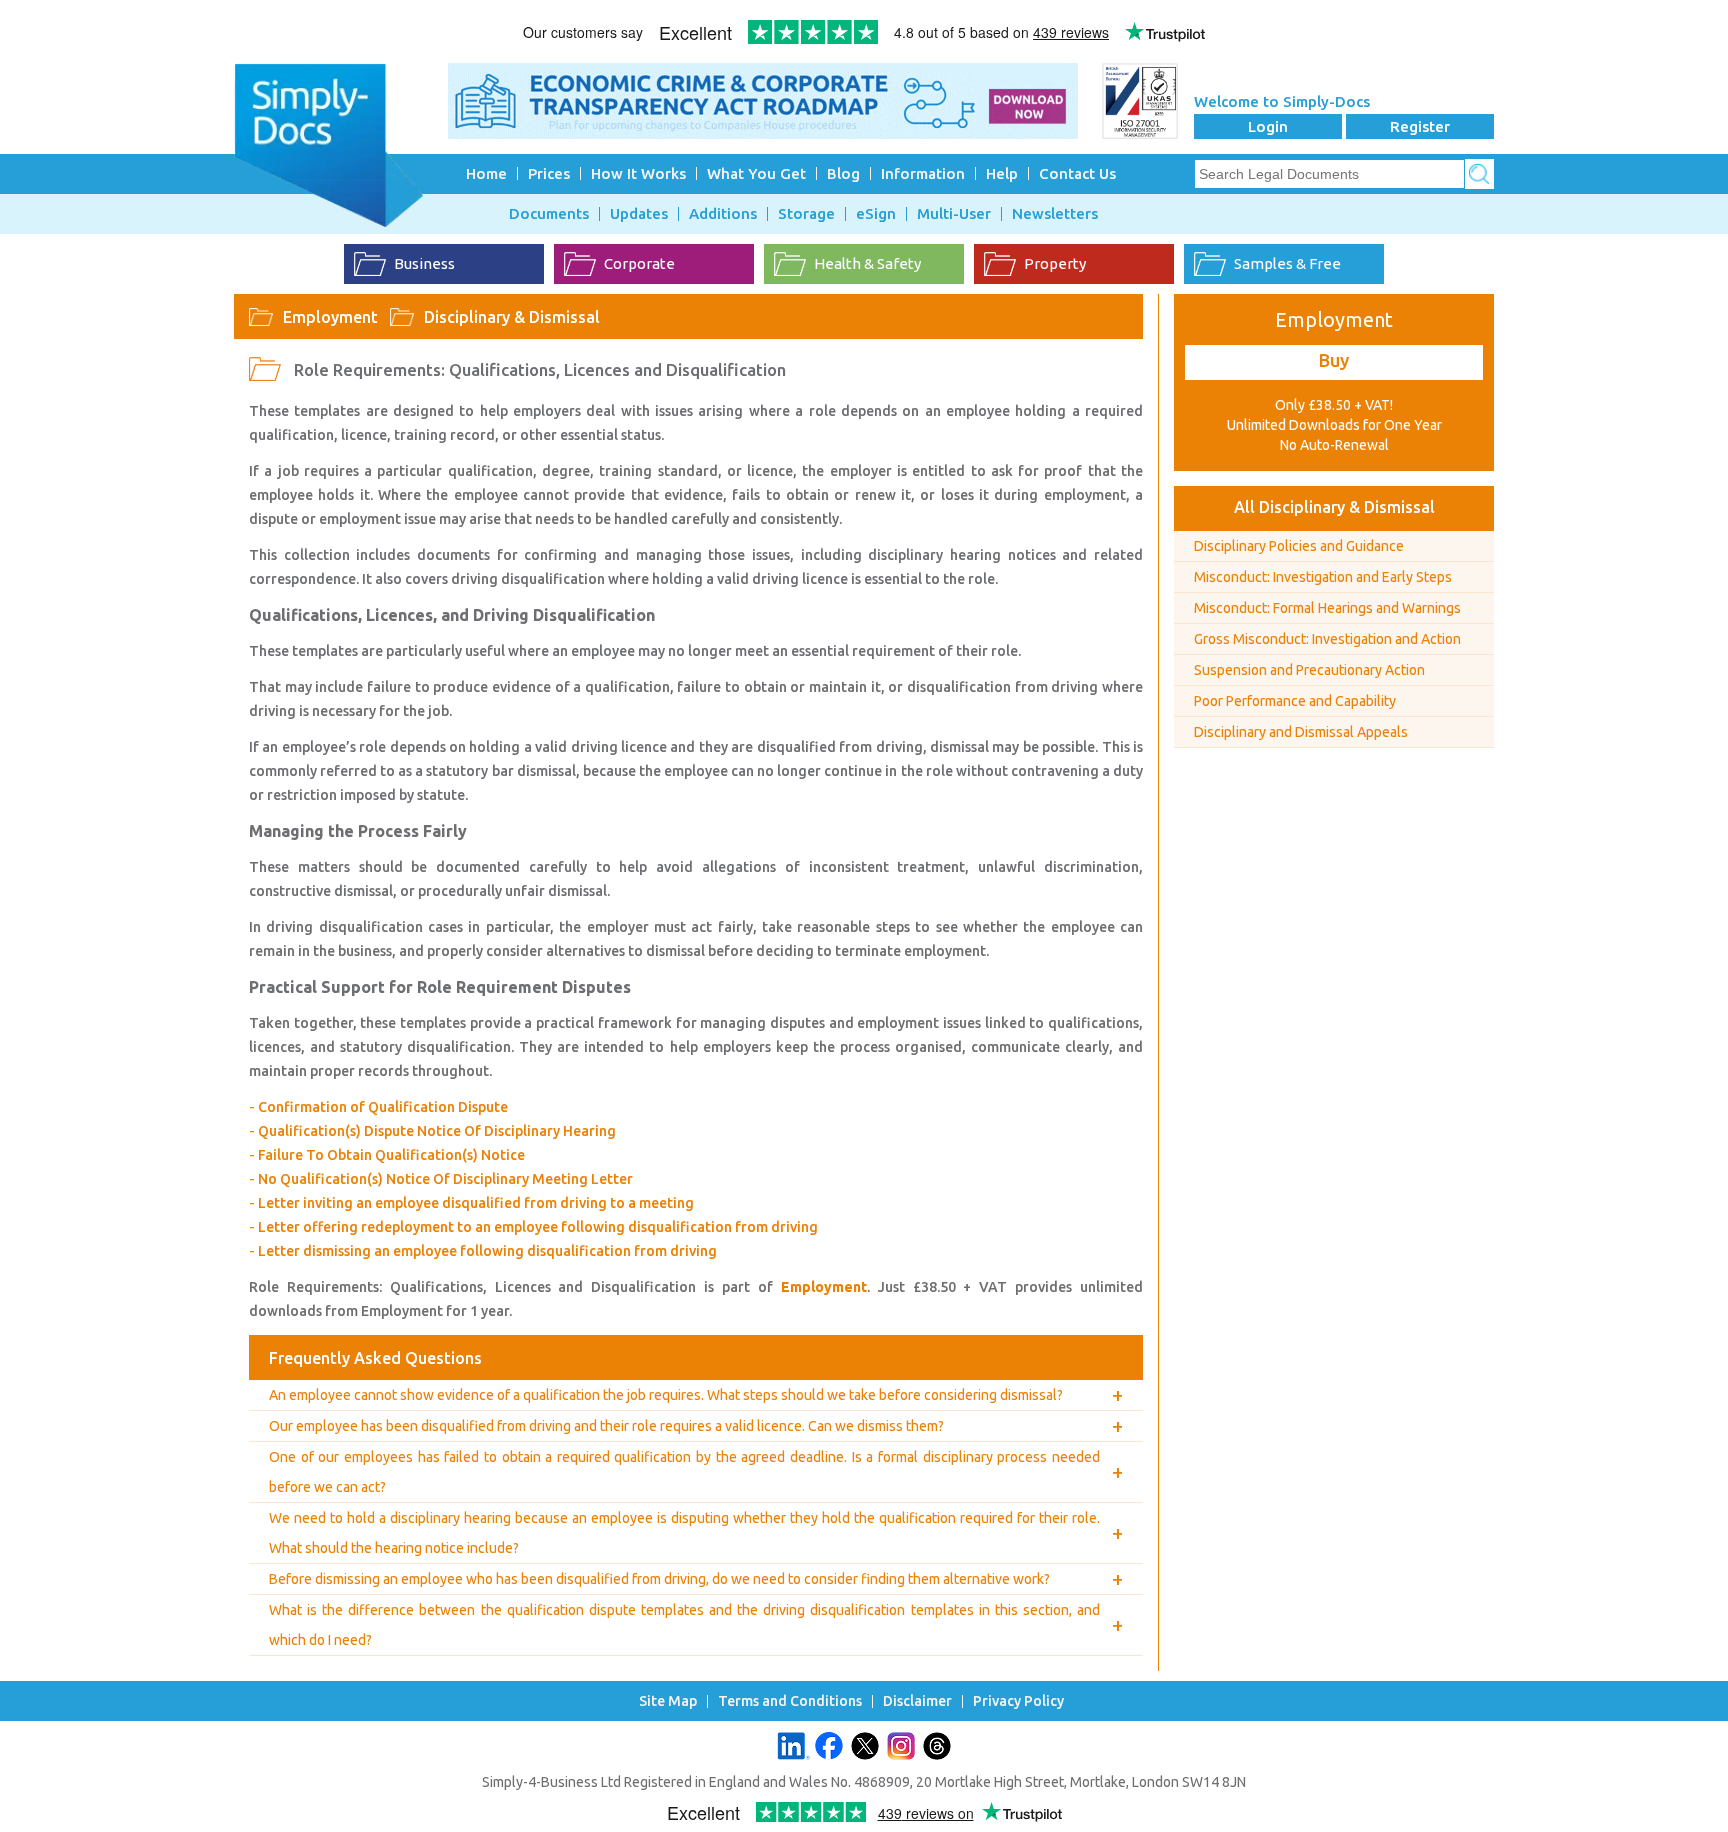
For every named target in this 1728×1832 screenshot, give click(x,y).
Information (923, 173)
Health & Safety (867, 263)
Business (424, 263)
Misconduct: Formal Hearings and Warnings (1327, 608)
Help (1002, 173)
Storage (806, 214)
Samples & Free (1287, 263)
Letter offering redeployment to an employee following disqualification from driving (538, 1227)
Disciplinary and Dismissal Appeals (1301, 732)
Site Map (668, 1701)
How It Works (638, 173)
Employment (330, 317)
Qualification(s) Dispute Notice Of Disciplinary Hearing (437, 1131)
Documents (549, 214)
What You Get (756, 173)
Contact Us (1077, 173)
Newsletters (1055, 214)
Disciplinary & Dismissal (512, 317)
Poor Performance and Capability (1295, 701)
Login (1268, 126)
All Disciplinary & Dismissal (1334, 507)
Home (486, 173)
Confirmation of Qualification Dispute (383, 1107)
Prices (549, 173)
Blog (843, 173)
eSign (876, 214)
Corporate (639, 263)
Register (1420, 126)
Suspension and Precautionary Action (1309, 670)
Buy (1334, 360)
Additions (723, 214)
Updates (639, 214)
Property (1055, 263)
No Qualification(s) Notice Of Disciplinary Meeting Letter (445, 1179)
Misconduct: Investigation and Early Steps (1323, 577)
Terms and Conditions (790, 1701)
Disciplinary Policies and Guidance (1299, 546)
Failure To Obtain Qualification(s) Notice (391, 1155)
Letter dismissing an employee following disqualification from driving (487, 1251)
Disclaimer (917, 1701)
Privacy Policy (1018, 1701)
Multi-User (954, 214)
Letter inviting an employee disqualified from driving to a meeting (476, 1203)
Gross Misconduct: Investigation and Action (1327, 639)
